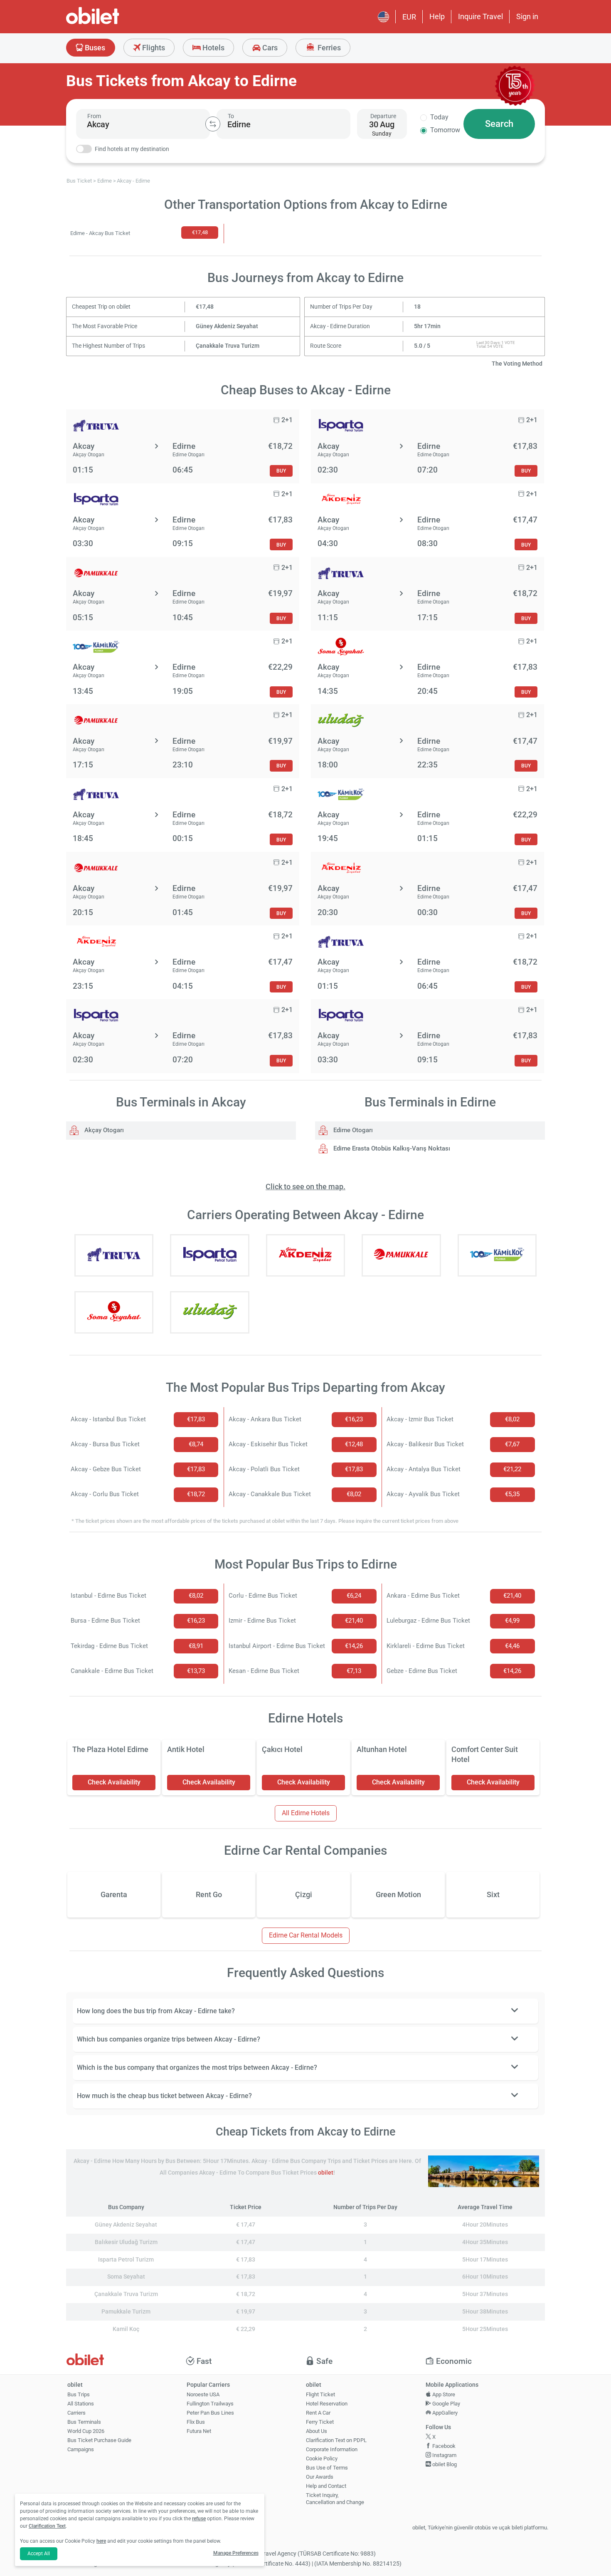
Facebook (443, 2446)
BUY (281, 471)
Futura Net (199, 2431)
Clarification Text (47, 2526)
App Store (443, 2394)
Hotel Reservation (327, 2404)
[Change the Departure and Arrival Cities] (213, 124)
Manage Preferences (236, 2553)
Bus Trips (79, 2394)
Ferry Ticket (320, 2422)
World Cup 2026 (86, 2431)
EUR (409, 17)
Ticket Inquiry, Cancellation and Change (335, 2499)
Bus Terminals (84, 2422)
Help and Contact (326, 2486)
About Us (317, 2431)
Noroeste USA (203, 2394)
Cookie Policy (322, 2458)
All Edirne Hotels (306, 1813)
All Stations (81, 2404)
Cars (269, 48)
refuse (199, 2519)
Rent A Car (318, 2413)
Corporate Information (332, 2449)
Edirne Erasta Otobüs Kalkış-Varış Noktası (391, 1148)
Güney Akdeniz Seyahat (227, 326)
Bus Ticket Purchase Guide (99, 2440)
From (94, 116)
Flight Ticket (320, 2394)
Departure (383, 116)
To (231, 116)
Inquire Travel (480, 16)
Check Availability (114, 1782)
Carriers (76, 2413)
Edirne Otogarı (352, 1130)
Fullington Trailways (210, 2404)
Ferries (328, 48)
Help (437, 16)
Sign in (527, 16)
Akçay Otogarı (103, 1130)
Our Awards (320, 2477)
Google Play (446, 2404)
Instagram (444, 2455)
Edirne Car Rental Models (306, 1935)
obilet (326, 2173)
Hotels (213, 48)
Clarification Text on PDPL (336, 2440)
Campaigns (81, 2449)
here (101, 2541)
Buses (94, 48)
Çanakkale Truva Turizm (228, 346)
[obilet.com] (113, 23)
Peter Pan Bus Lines (210, 2413)
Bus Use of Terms (327, 2468)
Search (499, 124)
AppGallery (444, 2413)
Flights (153, 48)
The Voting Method (517, 364)
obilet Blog (444, 2464)
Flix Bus (196, 2422)
